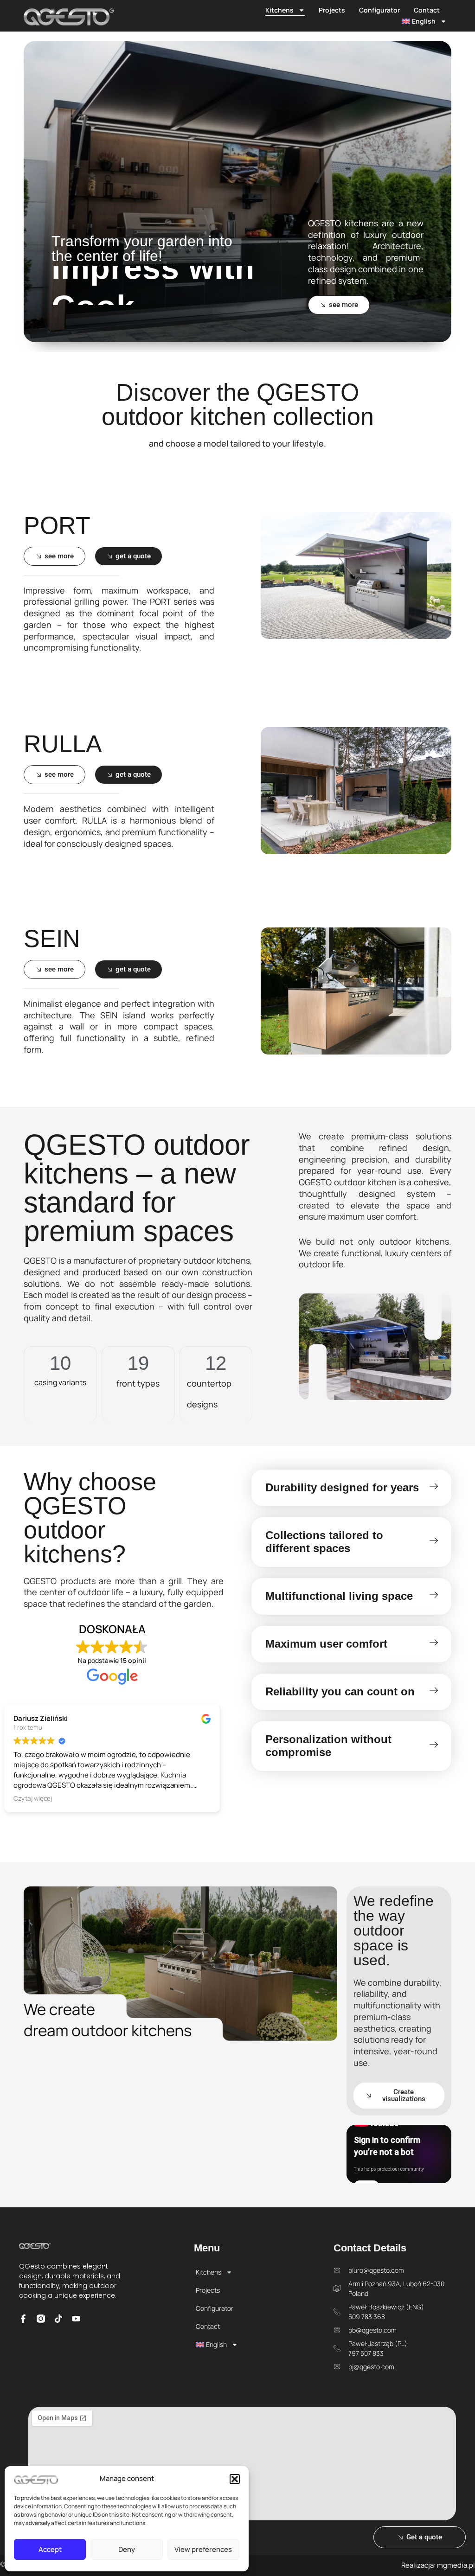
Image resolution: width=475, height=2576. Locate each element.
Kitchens (279, 10)
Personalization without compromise (328, 1746)
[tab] (351, 1488)
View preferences (203, 2549)
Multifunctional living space (339, 1596)
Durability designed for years (342, 1487)
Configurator (379, 10)
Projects (332, 10)
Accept (50, 2549)
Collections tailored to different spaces (324, 1542)
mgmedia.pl (456, 2565)
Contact (427, 10)
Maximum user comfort (326, 1644)
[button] (235, 2479)
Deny (127, 2549)
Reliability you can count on (340, 1691)
